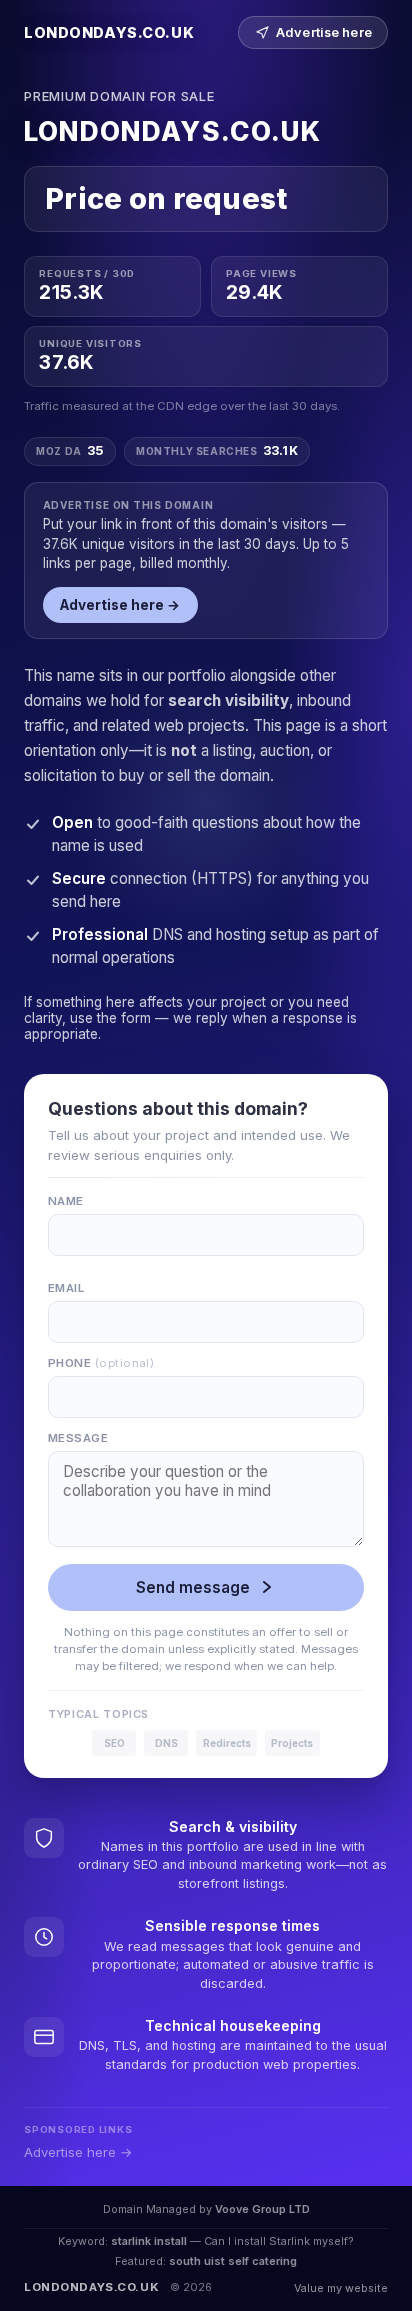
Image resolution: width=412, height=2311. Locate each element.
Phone (101, 1363)
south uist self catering (233, 2261)
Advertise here (324, 32)
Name (66, 1201)
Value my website (341, 2288)
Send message (193, 1587)
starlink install (149, 2241)
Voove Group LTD (262, 2209)
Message (78, 1438)
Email (66, 1288)
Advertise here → (120, 605)
